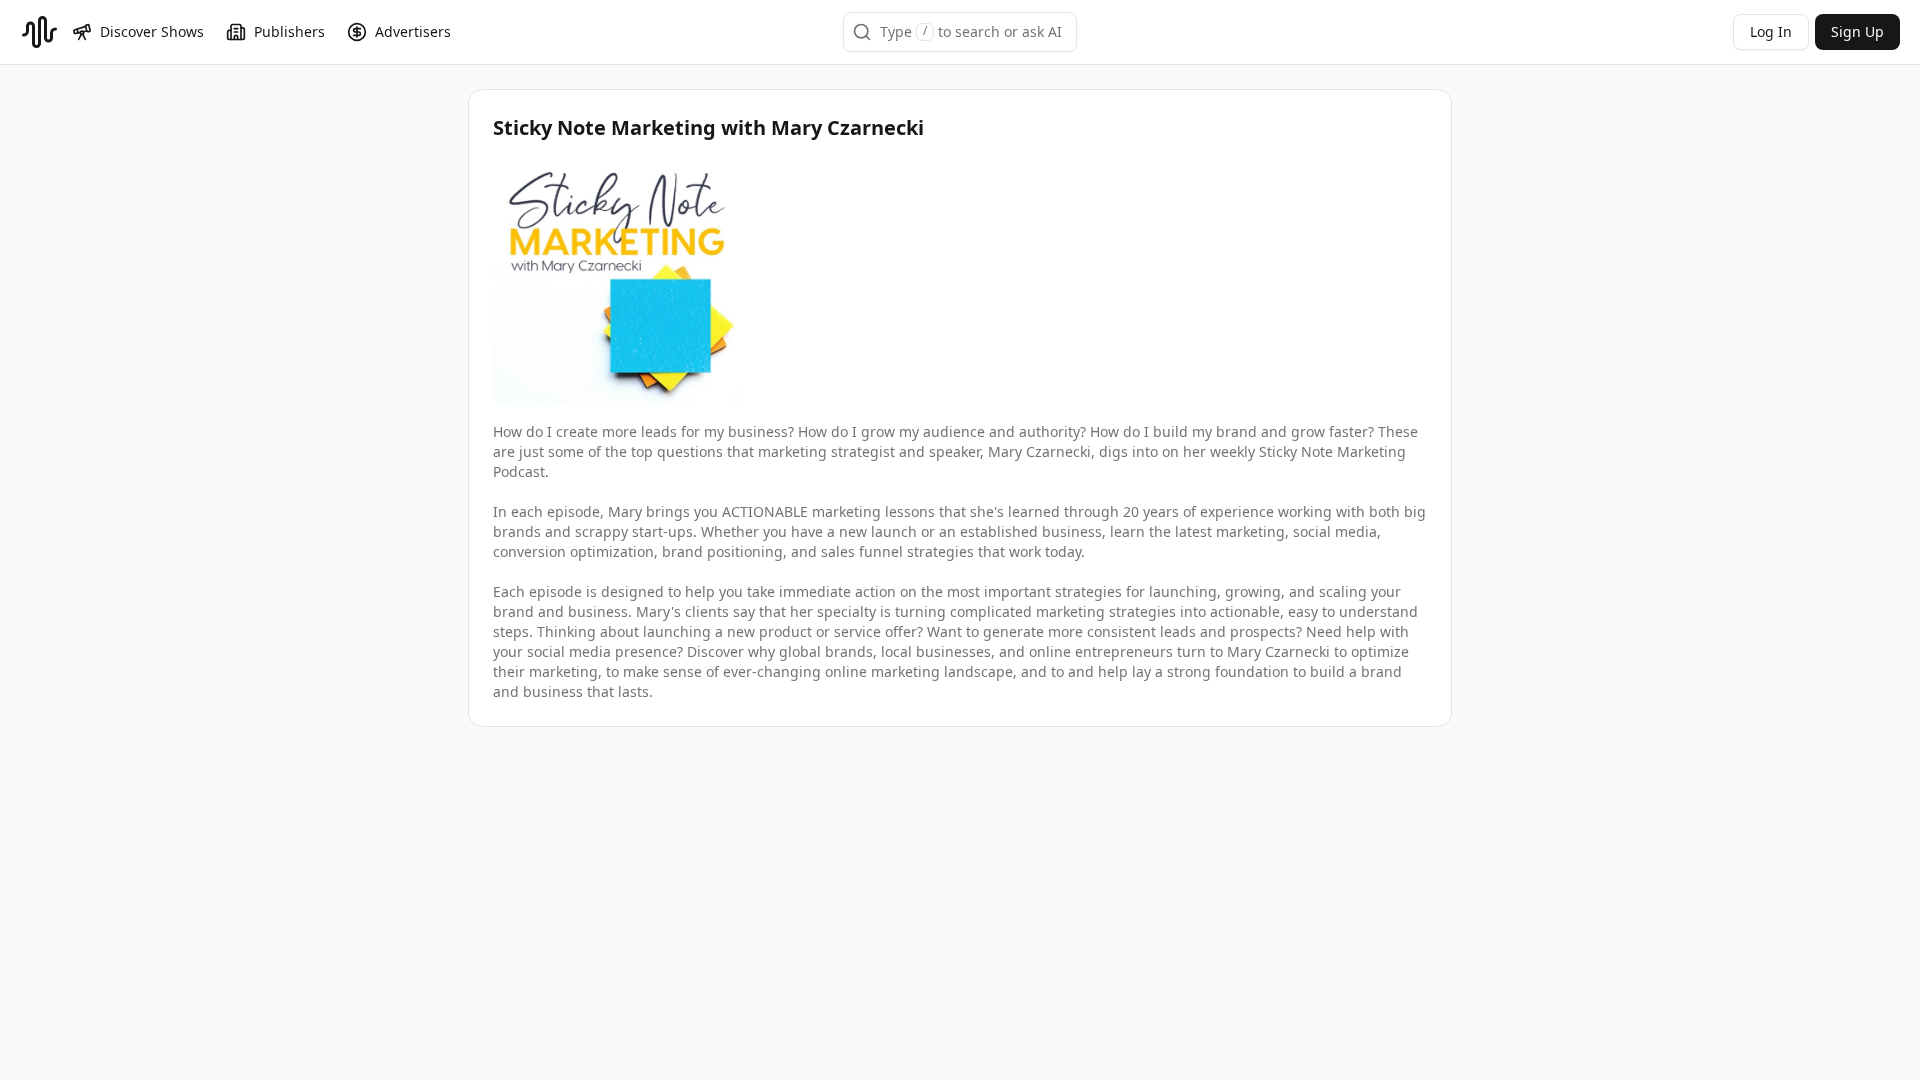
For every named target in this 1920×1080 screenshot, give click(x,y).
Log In (1771, 31)
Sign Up (1857, 31)
